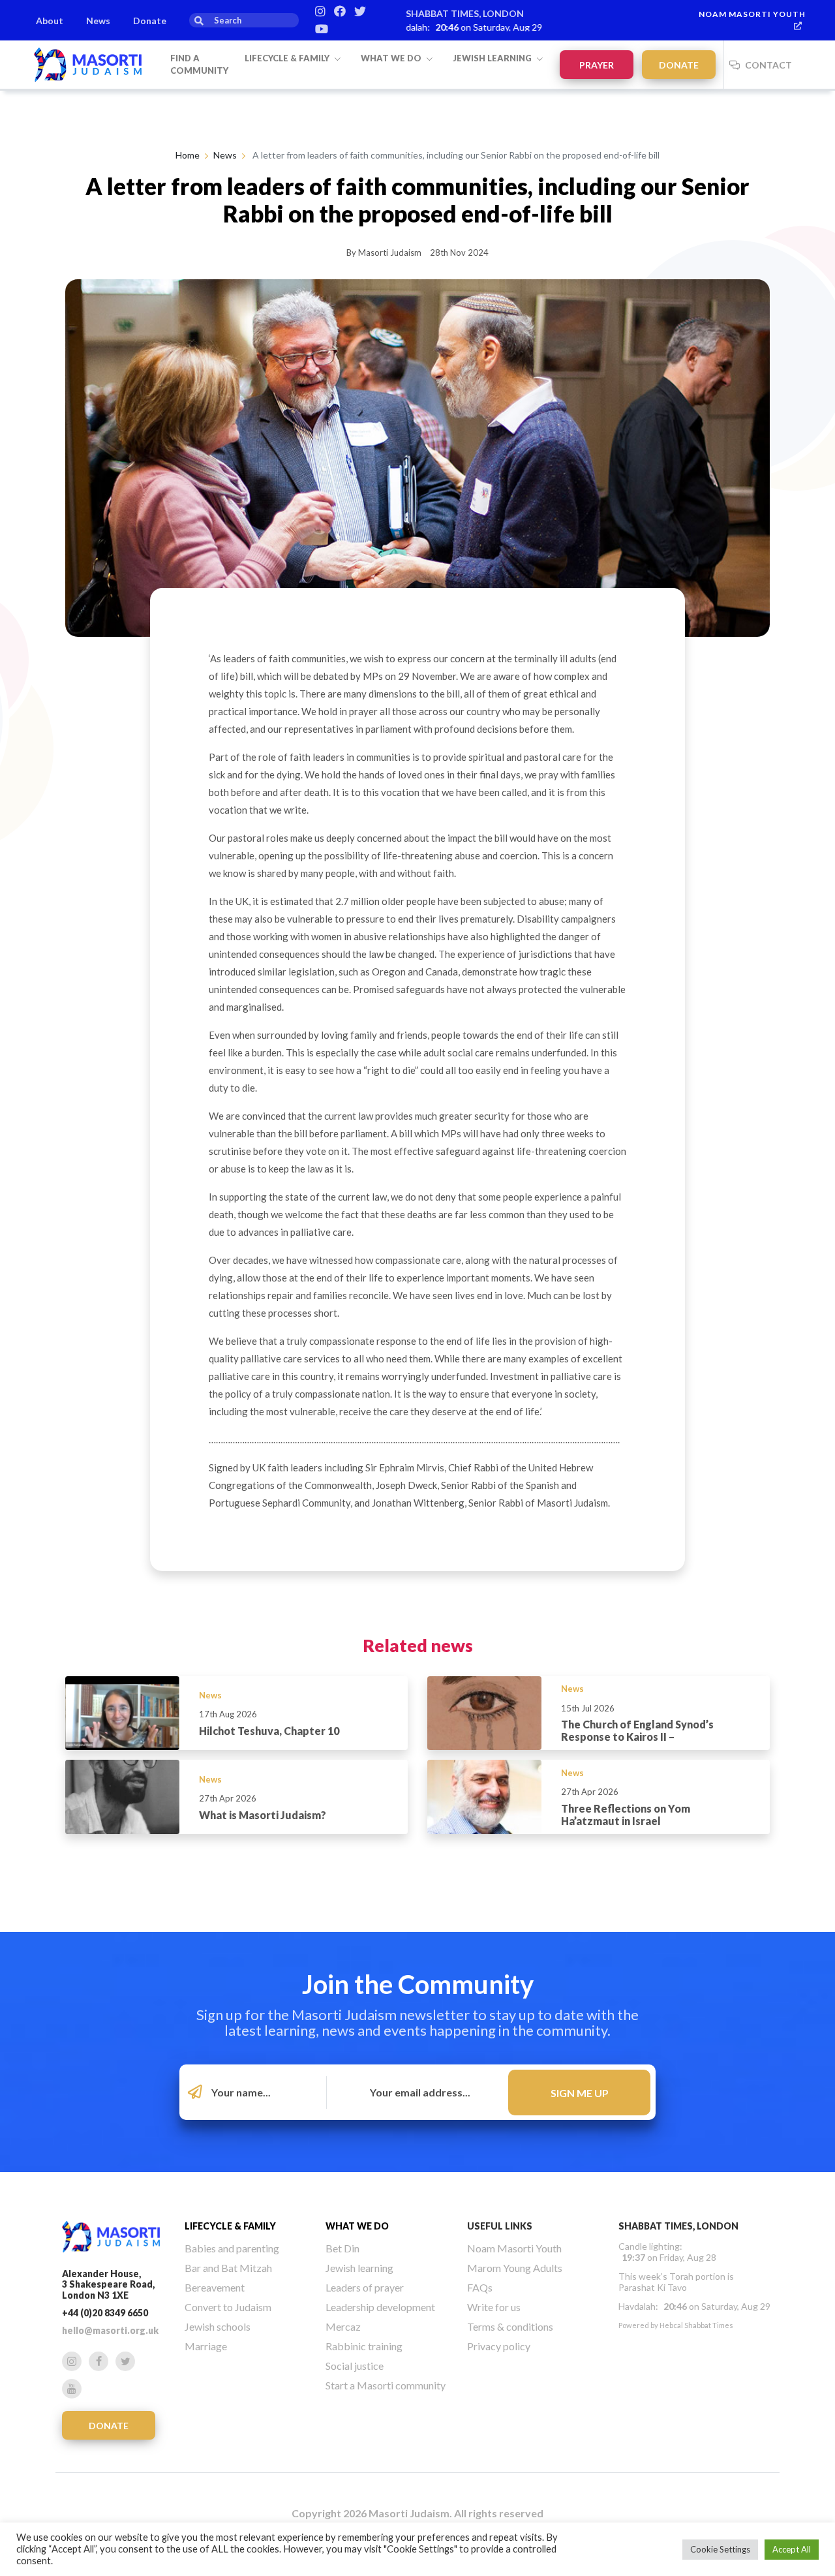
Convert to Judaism (228, 2307)
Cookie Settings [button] (720, 2549)
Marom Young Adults (515, 2268)
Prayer (597, 65)
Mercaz (343, 2326)
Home (188, 155)
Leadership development (380, 2307)
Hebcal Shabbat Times (696, 2325)
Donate (150, 21)
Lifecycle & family (288, 58)
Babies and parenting (232, 2248)
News (98, 21)
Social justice (355, 2366)
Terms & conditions (510, 2326)
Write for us (494, 2307)
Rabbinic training (364, 2346)
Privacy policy (499, 2346)
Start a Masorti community (386, 2385)
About (50, 21)
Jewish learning (493, 58)
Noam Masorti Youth (752, 14)
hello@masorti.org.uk (110, 2330)
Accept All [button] (792, 2549)
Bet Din (342, 2248)
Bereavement (215, 2287)
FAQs (480, 2287)
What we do (392, 58)
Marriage (206, 2346)
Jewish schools (218, 2326)
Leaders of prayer (365, 2287)
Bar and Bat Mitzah (228, 2268)
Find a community (199, 65)
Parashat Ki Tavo (653, 2287)
